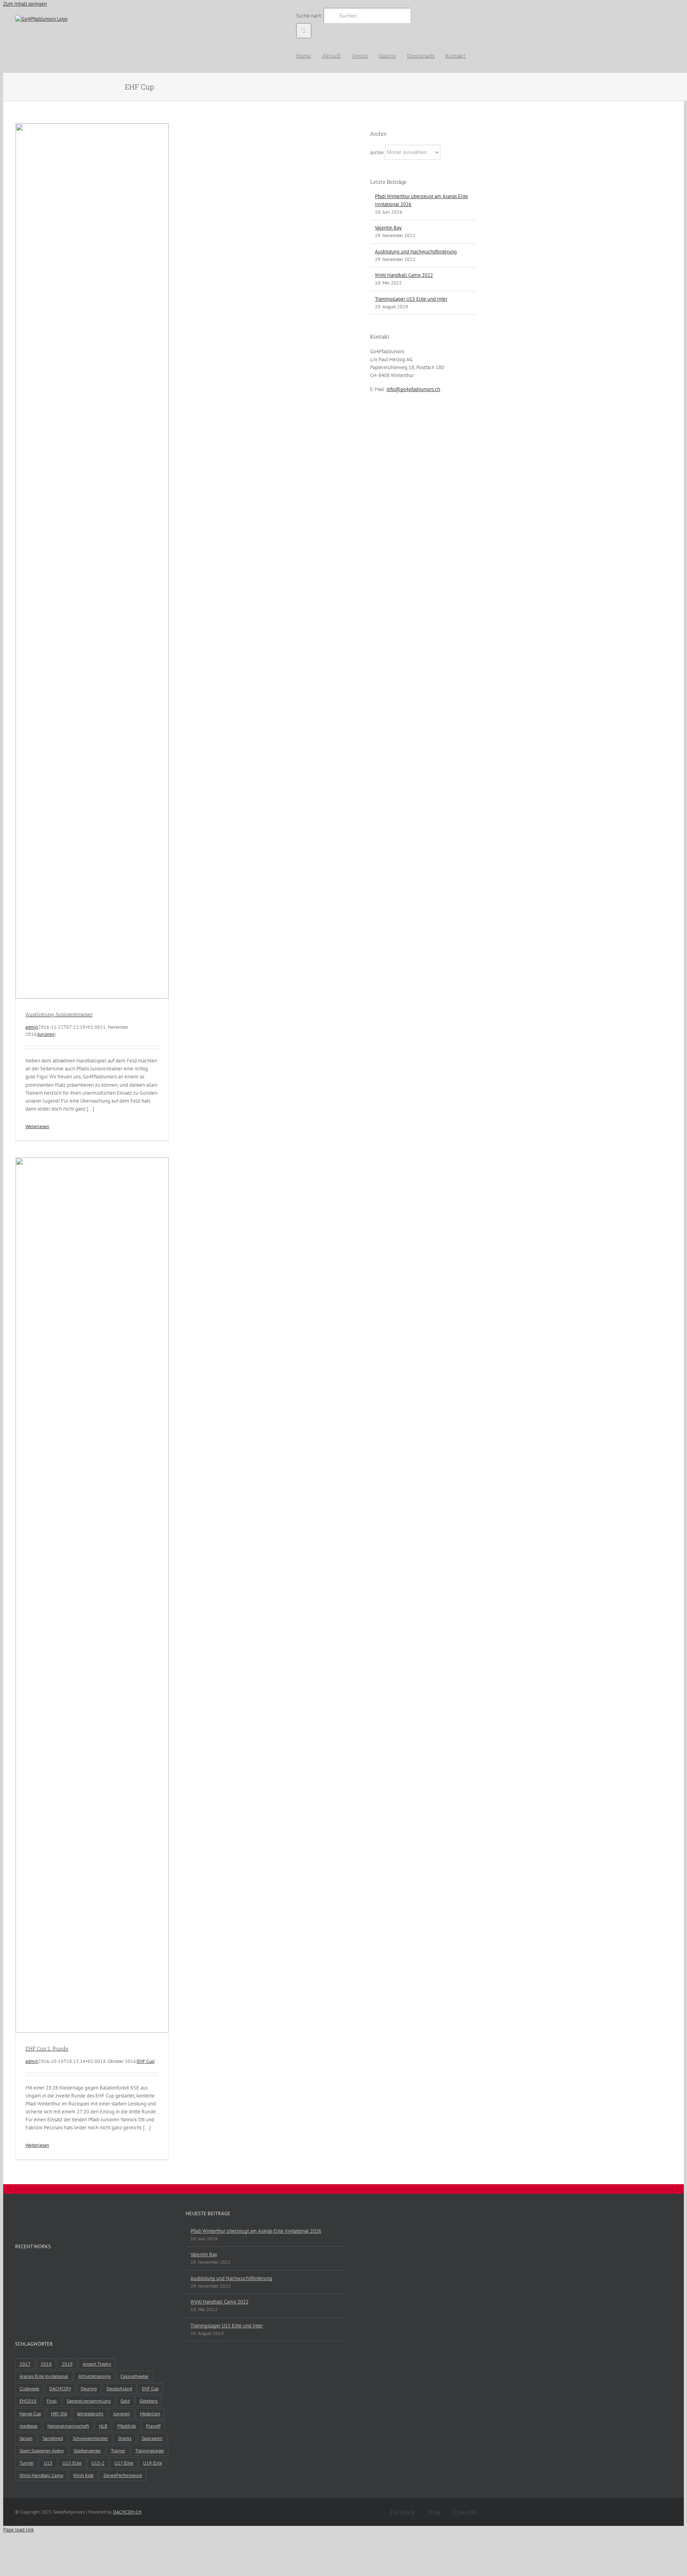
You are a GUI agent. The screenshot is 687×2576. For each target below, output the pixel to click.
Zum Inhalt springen (25, 4)
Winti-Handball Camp (41, 2475)
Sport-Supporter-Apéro (42, 2451)
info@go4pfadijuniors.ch (413, 389)
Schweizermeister (90, 2438)
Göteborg (148, 2401)
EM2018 (28, 2401)
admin (32, 1027)
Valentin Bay (388, 228)
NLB (103, 2426)
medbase (28, 2426)
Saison (26, 2438)
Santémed (53, 2438)
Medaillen (150, 2414)
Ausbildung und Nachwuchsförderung (416, 252)
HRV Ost (59, 2414)
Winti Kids (83, 2475)
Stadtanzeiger (87, 2451)
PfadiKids (127, 2426)
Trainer (118, 2451)
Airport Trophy (97, 2364)
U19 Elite (153, 2463)
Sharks (125, 2438)
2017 (25, 2364)
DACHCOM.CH (127, 2512)
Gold (125, 2401)
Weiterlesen (37, 1126)
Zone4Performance (123, 2475)
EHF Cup (146, 2061)
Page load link (18, 2530)
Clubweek (29, 2388)
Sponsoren (152, 2438)
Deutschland (119, 2388)
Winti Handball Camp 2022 (404, 275)
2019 (67, 2364)
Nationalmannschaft (68, 2426)
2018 (46, 2364)
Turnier (27, 2463)
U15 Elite (72, 2463)
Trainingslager (150, 2451)
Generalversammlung (89, 2401)
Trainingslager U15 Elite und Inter (411, 299)
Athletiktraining (94, 2376)
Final (52, 2401)
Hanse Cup (30, 2414)
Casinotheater (135, 2376)
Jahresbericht (90, 2414)
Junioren (46, 1034)
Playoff (153, 2426)
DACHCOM (60, 2388)
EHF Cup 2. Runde (47, 2049)
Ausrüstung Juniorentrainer (59, 1014)
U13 (48, 2463)
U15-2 (98, 2463)
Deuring (89, 2388)
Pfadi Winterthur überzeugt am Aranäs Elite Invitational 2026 (256, 2231)
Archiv (377, 152)
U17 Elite (124, 2463)
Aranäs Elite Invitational (44, 2376)
